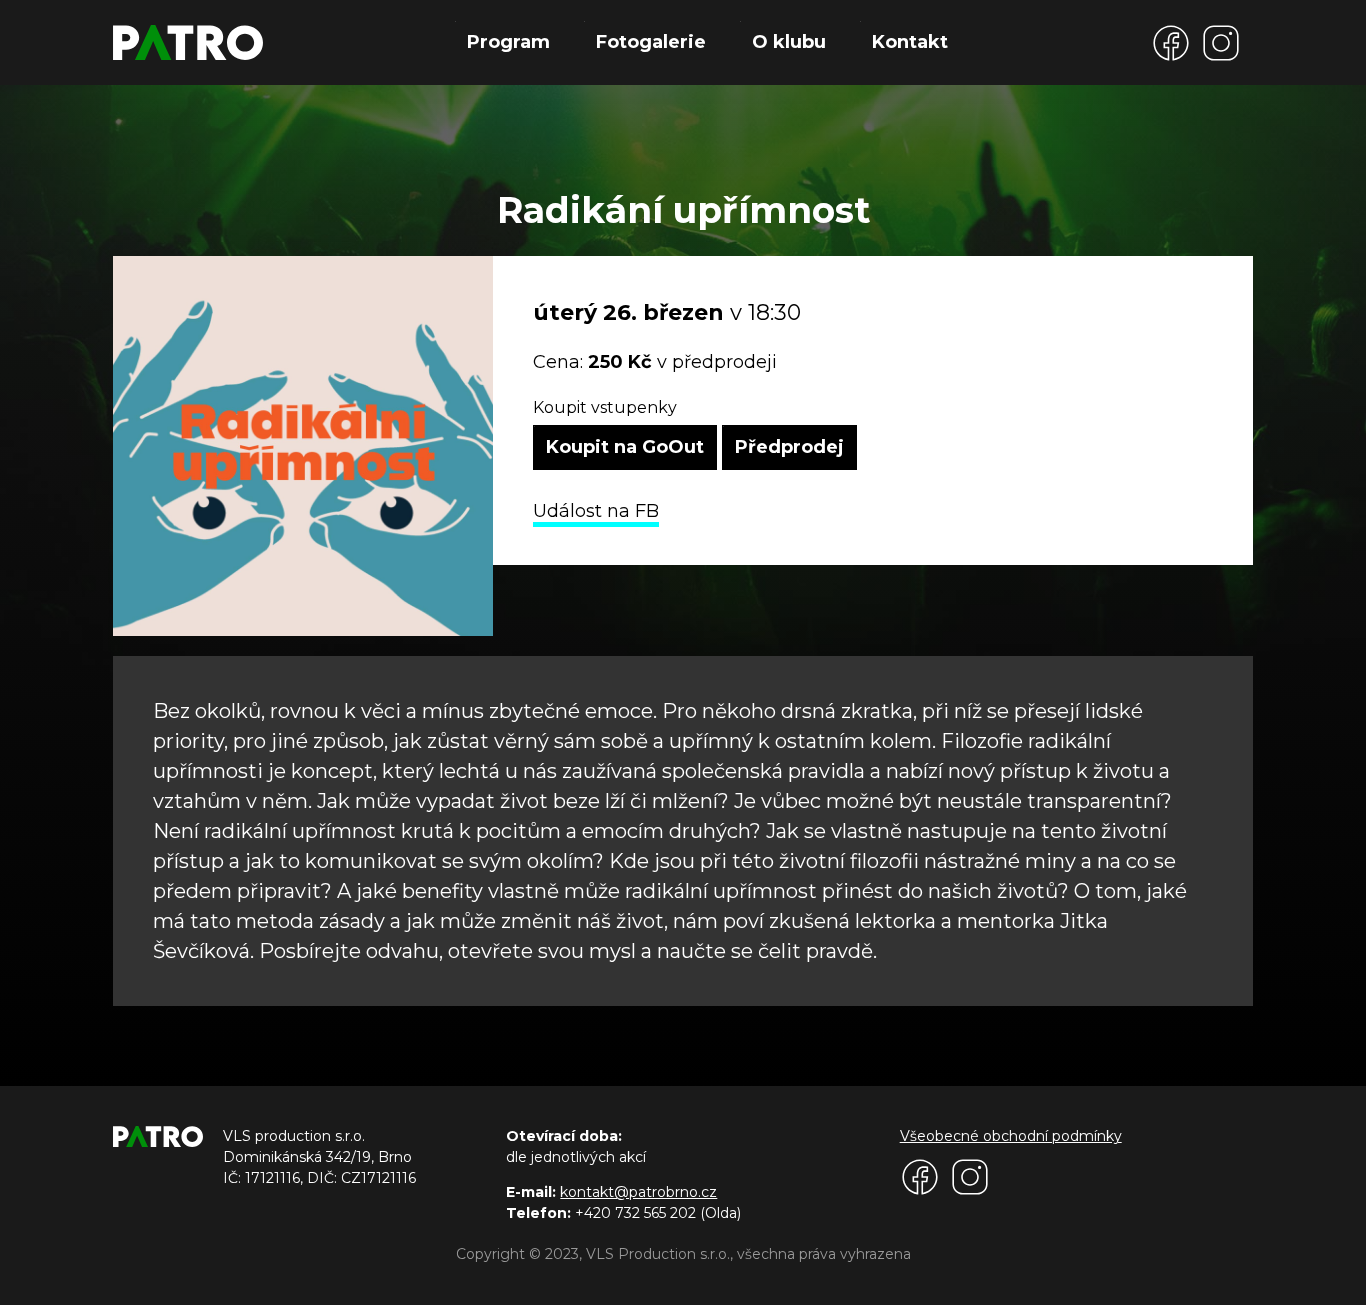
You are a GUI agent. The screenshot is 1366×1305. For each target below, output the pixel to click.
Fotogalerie (651, 42)
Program (508, 42)
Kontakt (910, 42)
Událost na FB (596, 511)
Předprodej (789, 447)
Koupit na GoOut (625, 447)
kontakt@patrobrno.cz (638, 1192)
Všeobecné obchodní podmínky (1011, 1136)
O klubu (789, 42)
